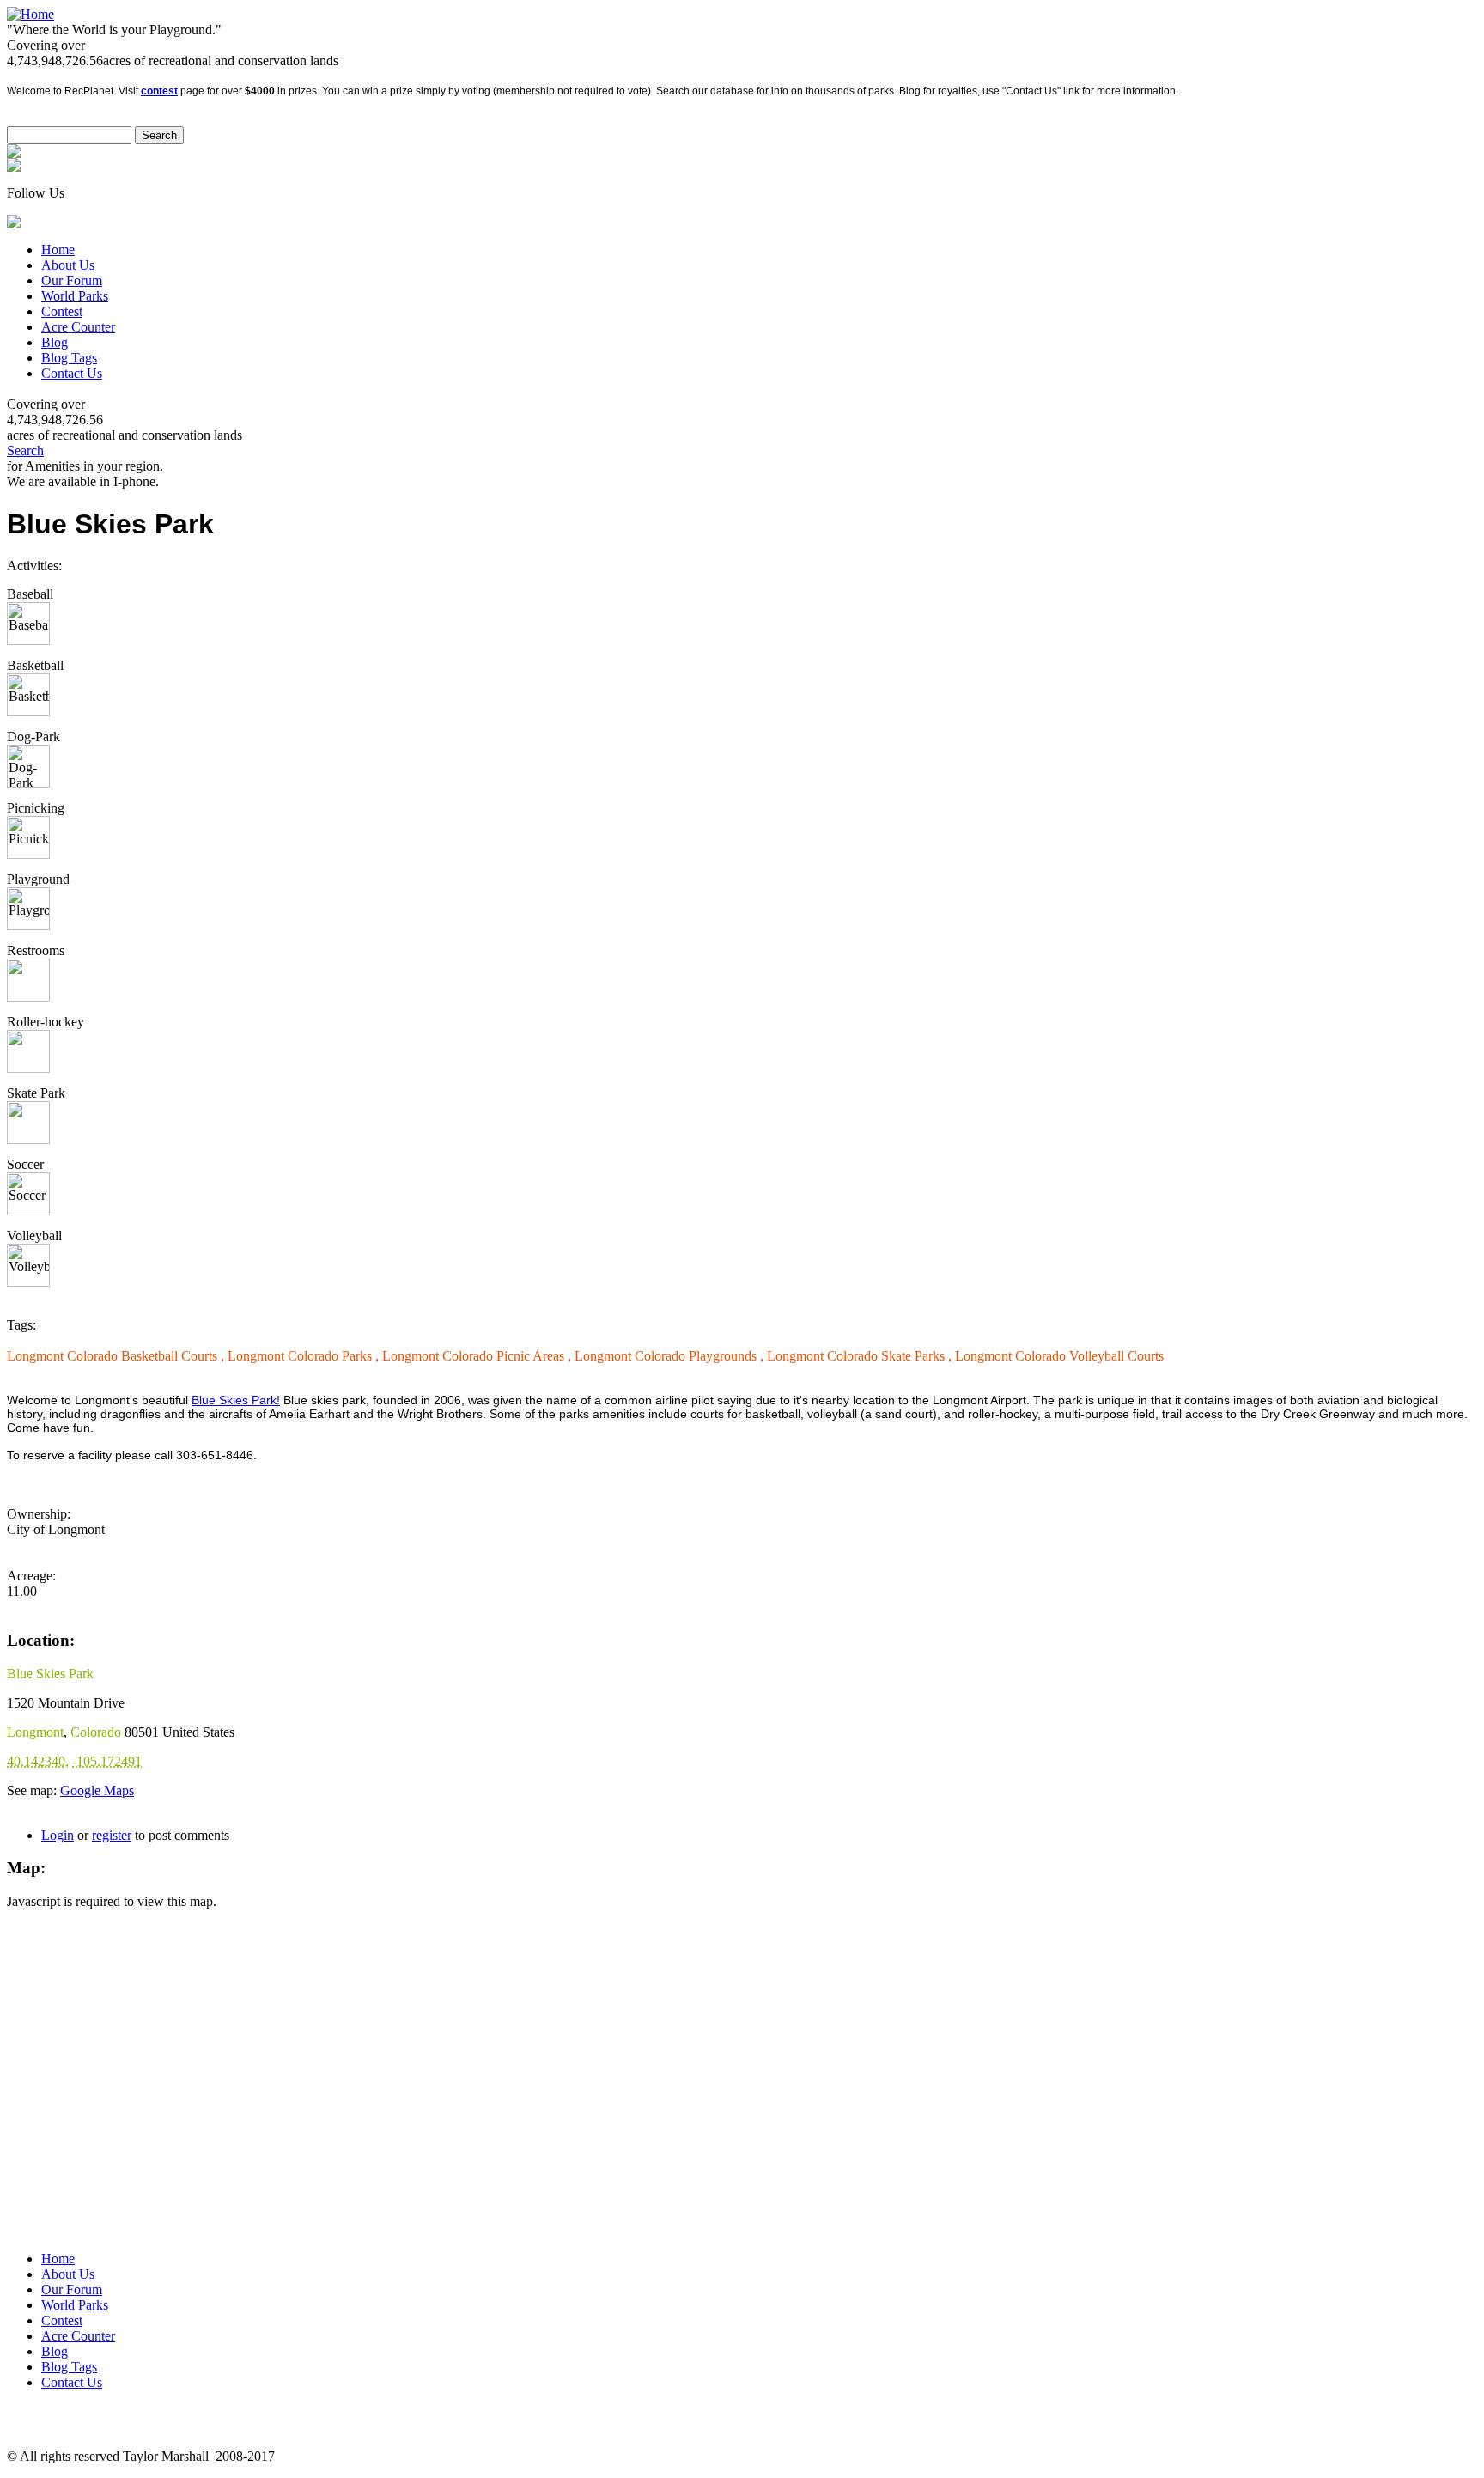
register (112, 1835)
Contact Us (72, 373)
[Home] (30, 14)
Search (25, 451)
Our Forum (72, 280)
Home (58, 250)
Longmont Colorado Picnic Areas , (478, 1356)
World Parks (75, 296)
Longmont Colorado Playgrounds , (671, 1356)
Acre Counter (78, 327)
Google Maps (97, 1790)
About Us (68, 265)
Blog (55, 342)
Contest (62, 311)
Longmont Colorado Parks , (305, 1356)
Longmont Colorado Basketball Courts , (117, 1356)
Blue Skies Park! (236, 1400)
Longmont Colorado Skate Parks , (861, 1356)
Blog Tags (69, 358)
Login (58, 1835)
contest (159, 91)
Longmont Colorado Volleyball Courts (1059, 1356)
